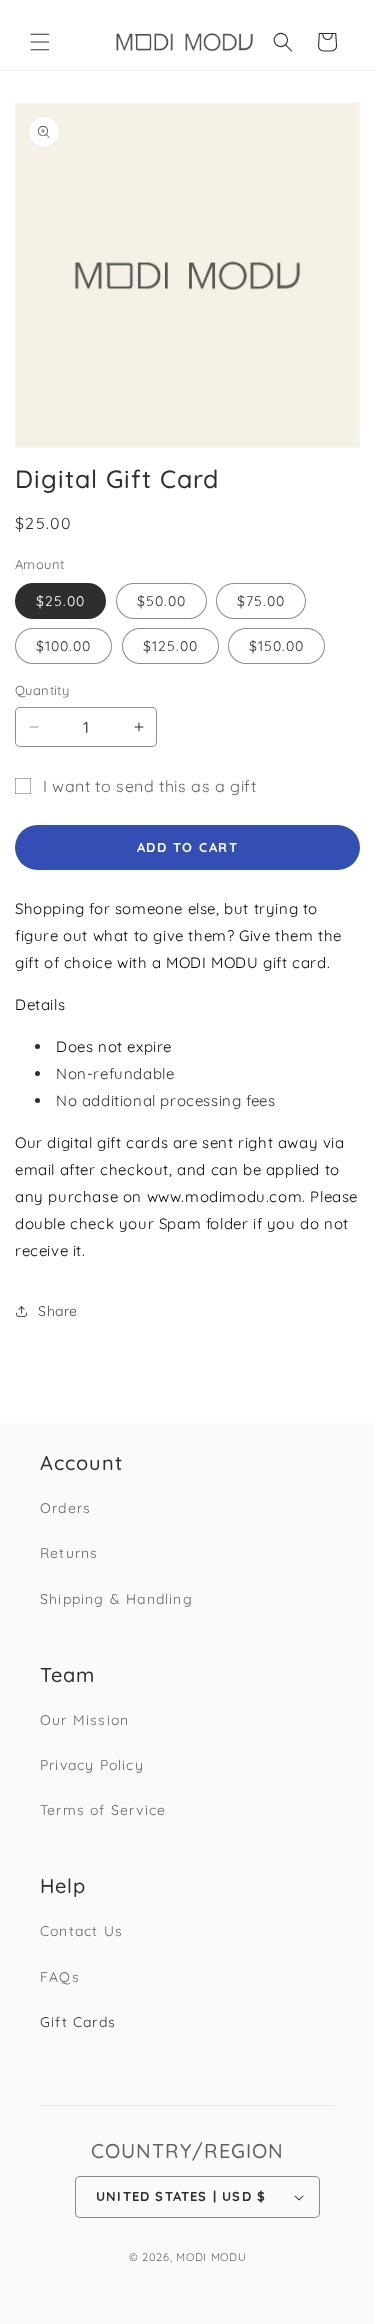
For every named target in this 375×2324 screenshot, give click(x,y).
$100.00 (63, 646)
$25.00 (60, 601)
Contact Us (81, 1931)
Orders (65, 1508)
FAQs (60, 1977)
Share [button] (58, 1311)
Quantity (42, 690)
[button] (40, 42)
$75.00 (261, 601)
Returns (69, 1553)
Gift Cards (78, 2022)
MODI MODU (211, 2257)
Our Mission (84, 1720)
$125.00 (170, 646)
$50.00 (161, 601)
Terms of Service (103, 1810)
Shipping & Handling (116, 1599)
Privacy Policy (92, 1765)
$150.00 (276, 646)
